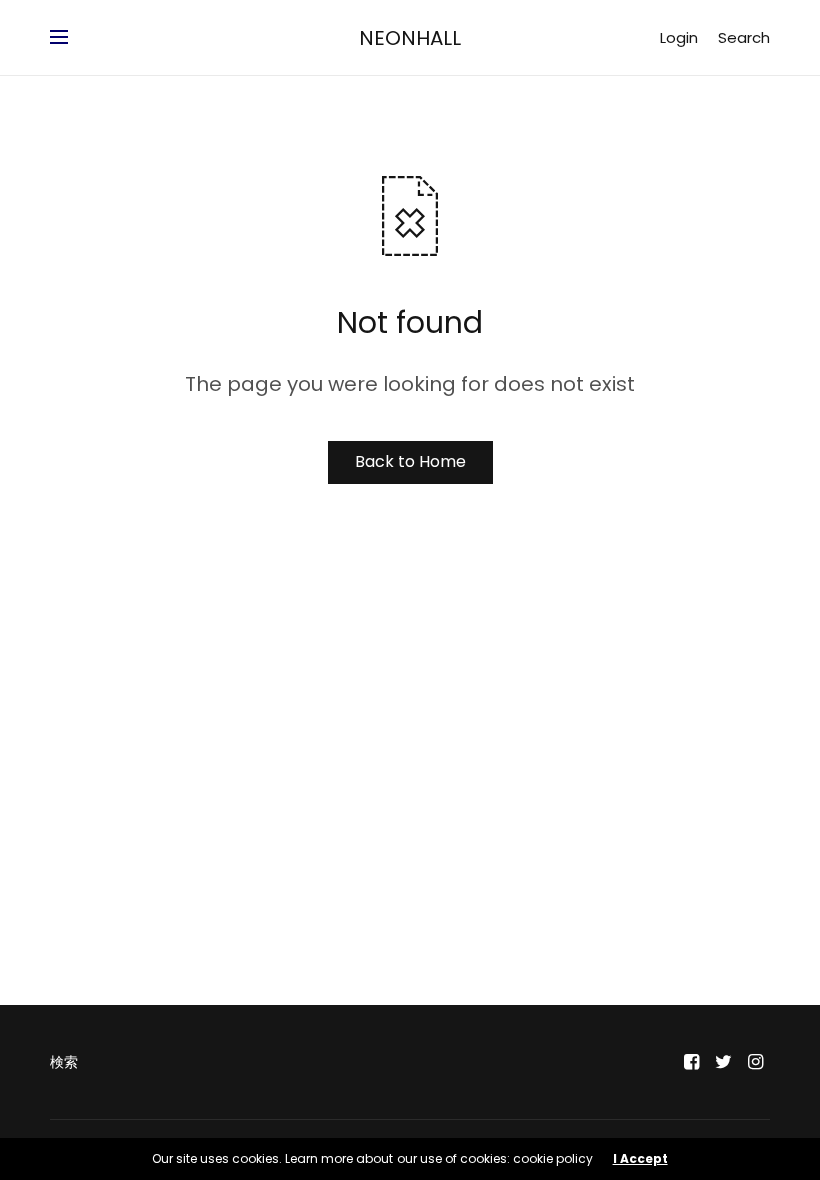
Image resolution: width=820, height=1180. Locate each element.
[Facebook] (692, 1062)
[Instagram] (756, 1062)
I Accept (640, 1159)
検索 (64, 1062)
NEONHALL (410, 38)
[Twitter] (724, 1062)
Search (744, 37)
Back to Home (410, 461)
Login (679, 37)
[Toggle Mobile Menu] (72, 38)
